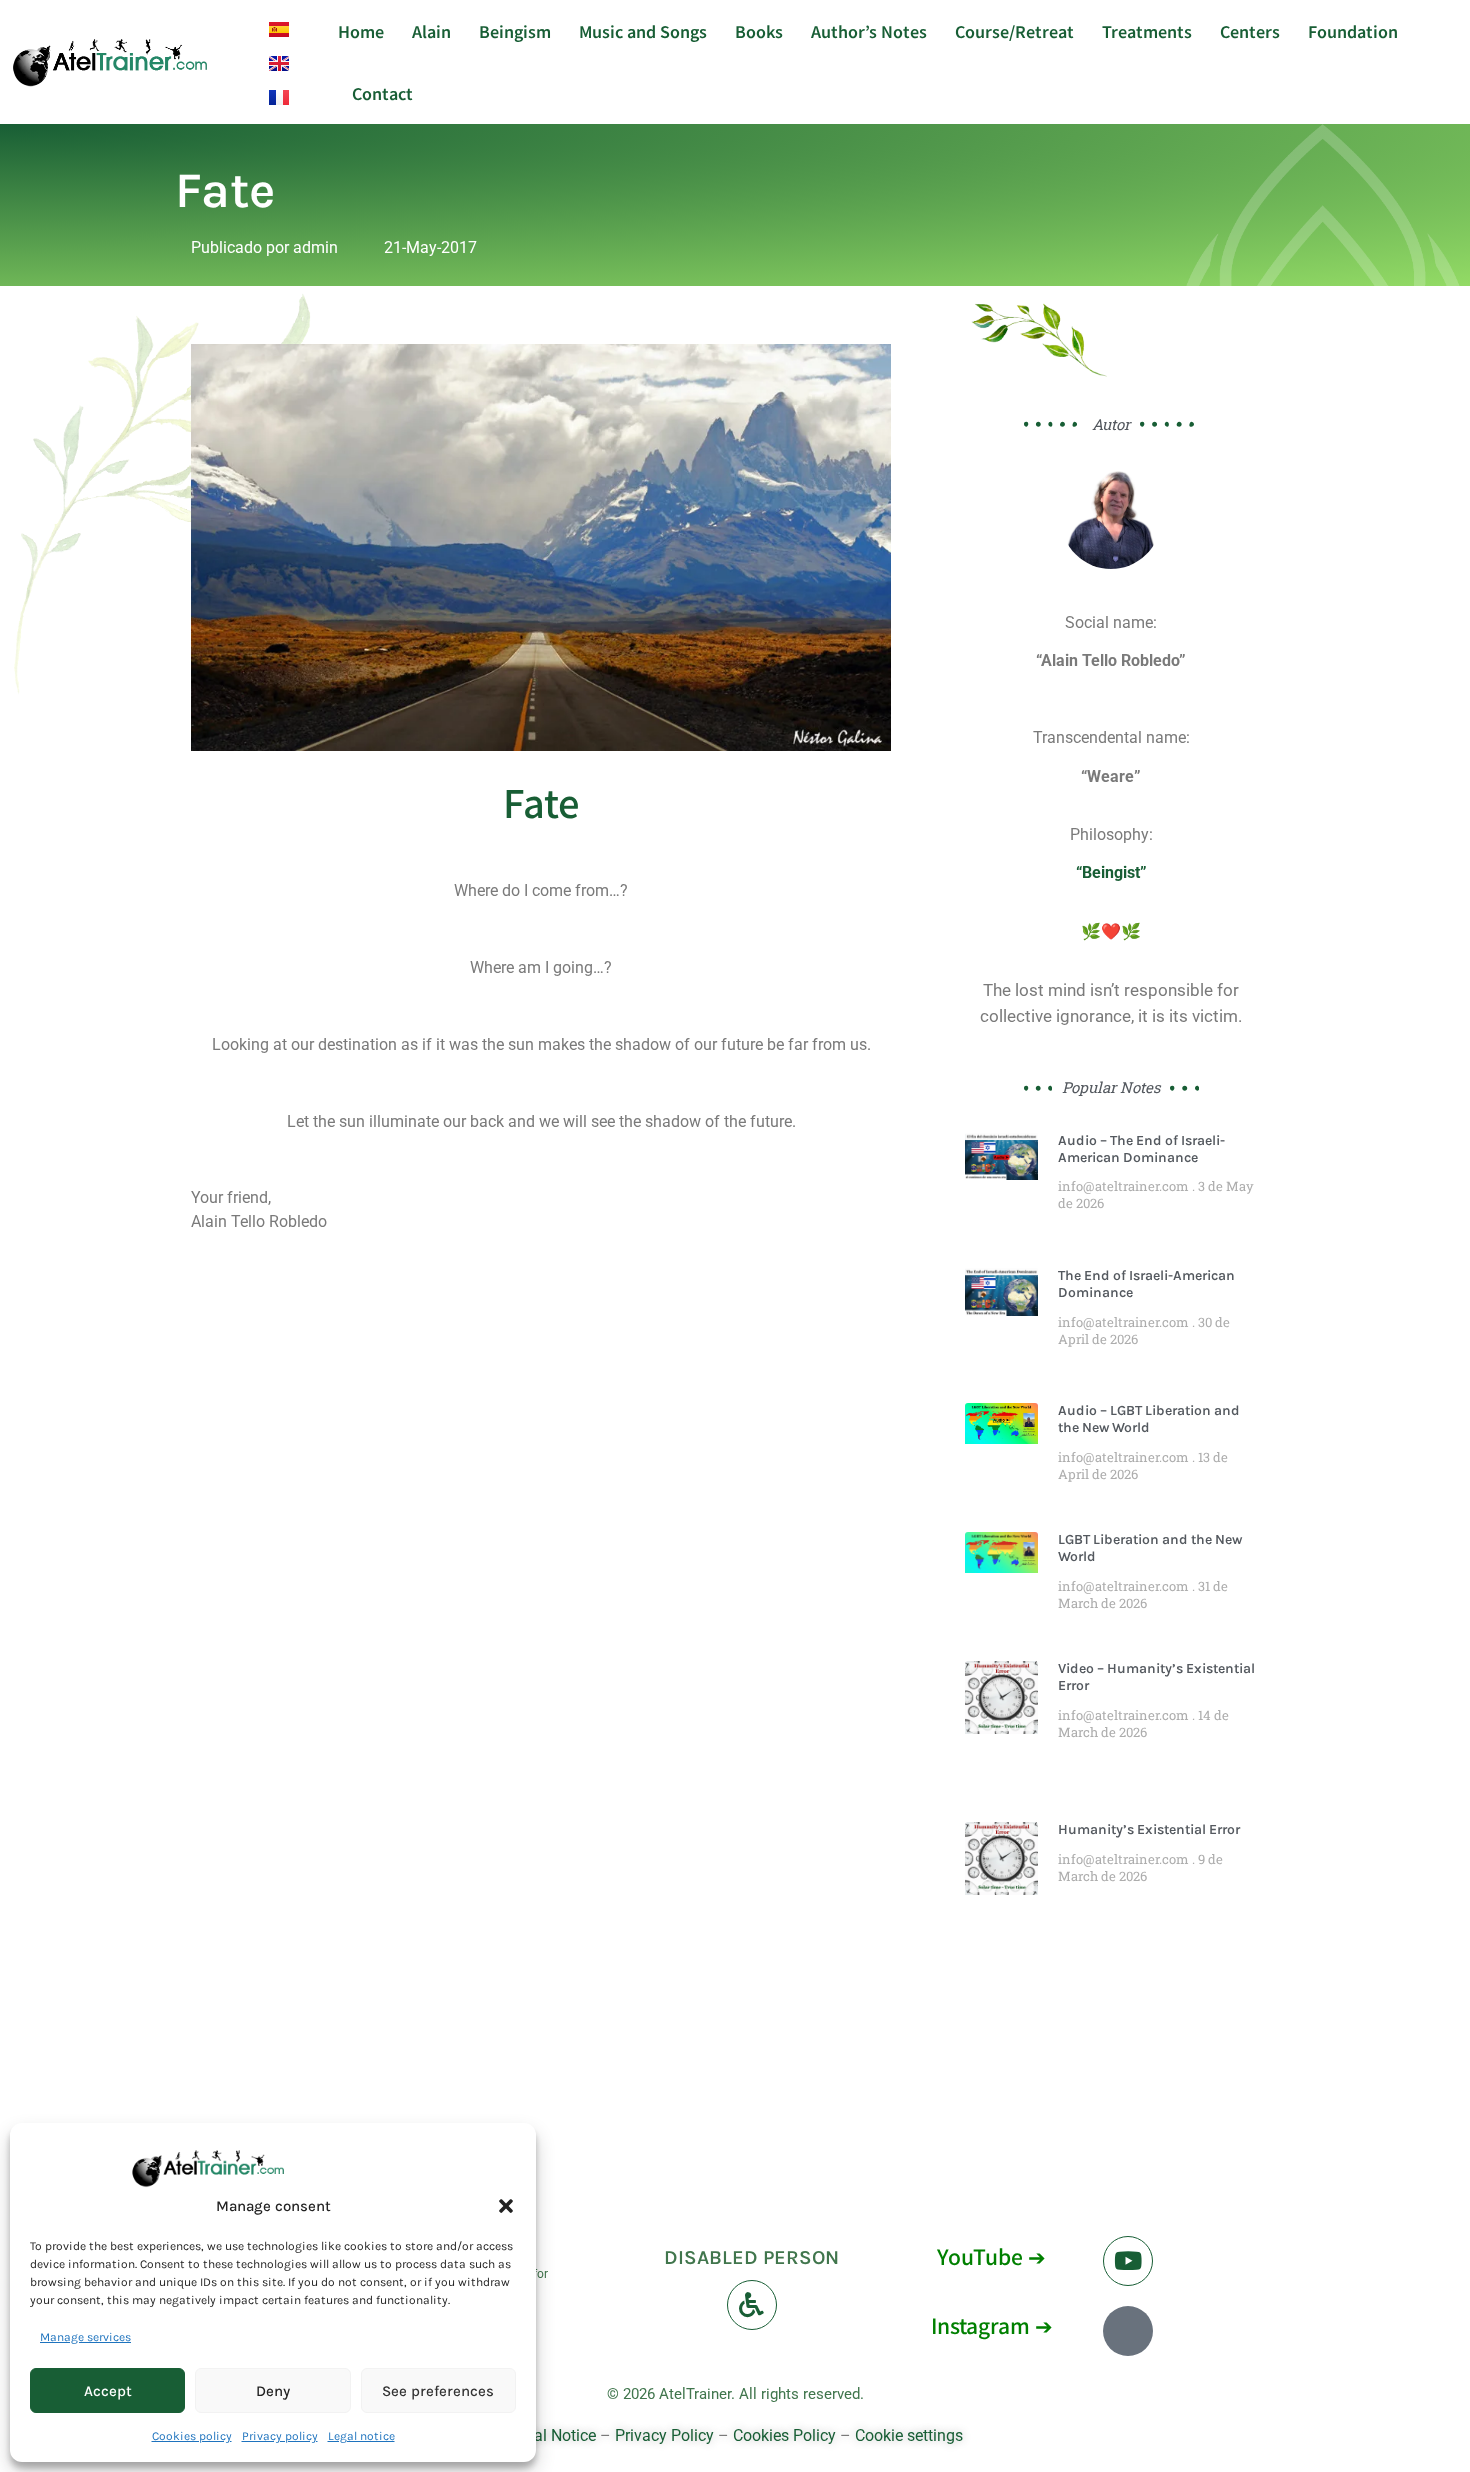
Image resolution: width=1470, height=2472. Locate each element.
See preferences (438, 2391)
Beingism (515, 31)
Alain (431, 31)
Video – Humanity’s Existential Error (1156, 1677)
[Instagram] (1128, 2331)
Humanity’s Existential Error (1149, 1829)
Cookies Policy (784, 2435)
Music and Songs (643, 31)
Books (759, 31)
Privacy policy (280, 2436)
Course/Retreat (1014, 31)
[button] (506, 2206)
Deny (273, 2391)
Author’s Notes (869, 31)
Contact (382, 93)
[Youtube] (1128, 2261)
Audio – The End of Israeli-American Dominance (1141, 1149)
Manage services (85, 2337)
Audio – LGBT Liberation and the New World (1149, 1419)
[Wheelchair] (752, 2305)
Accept (108, 2391)
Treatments (1147, 31)
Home (361, 31)
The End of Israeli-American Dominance (1146, 1284)
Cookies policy (192, 2436)
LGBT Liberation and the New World (1150, 1548)
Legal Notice (552, 2435)
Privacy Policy (664, 2435)
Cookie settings (909, 2435)
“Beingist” (1111, 872)
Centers (1250, 31)
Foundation (1353, 31)
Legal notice (361, 2436)
